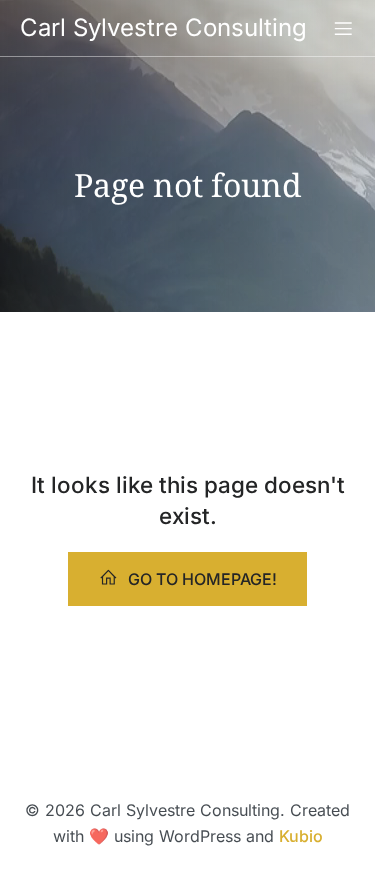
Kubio (301, 836)
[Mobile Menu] (343, 28)
